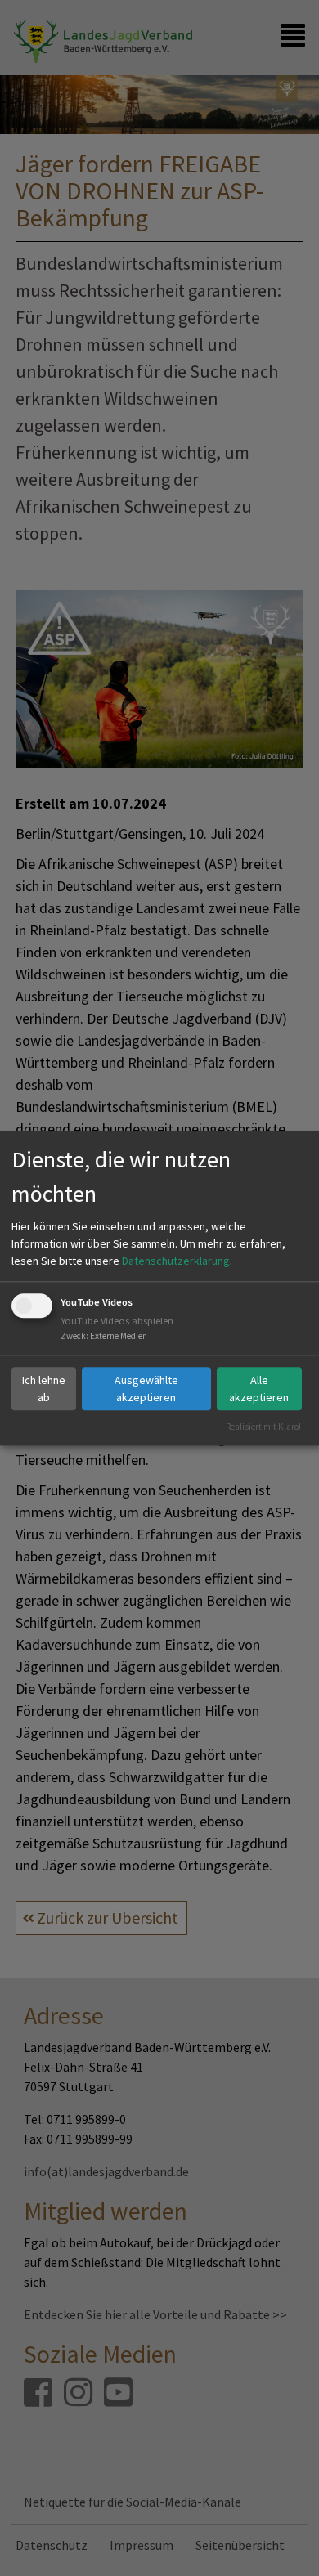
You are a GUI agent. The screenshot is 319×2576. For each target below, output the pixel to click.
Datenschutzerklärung (176, 1261)
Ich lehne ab (44, 1389)
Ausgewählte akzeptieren (146, 1389)
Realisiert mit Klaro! (263, 1427)
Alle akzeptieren (259, 1389)
